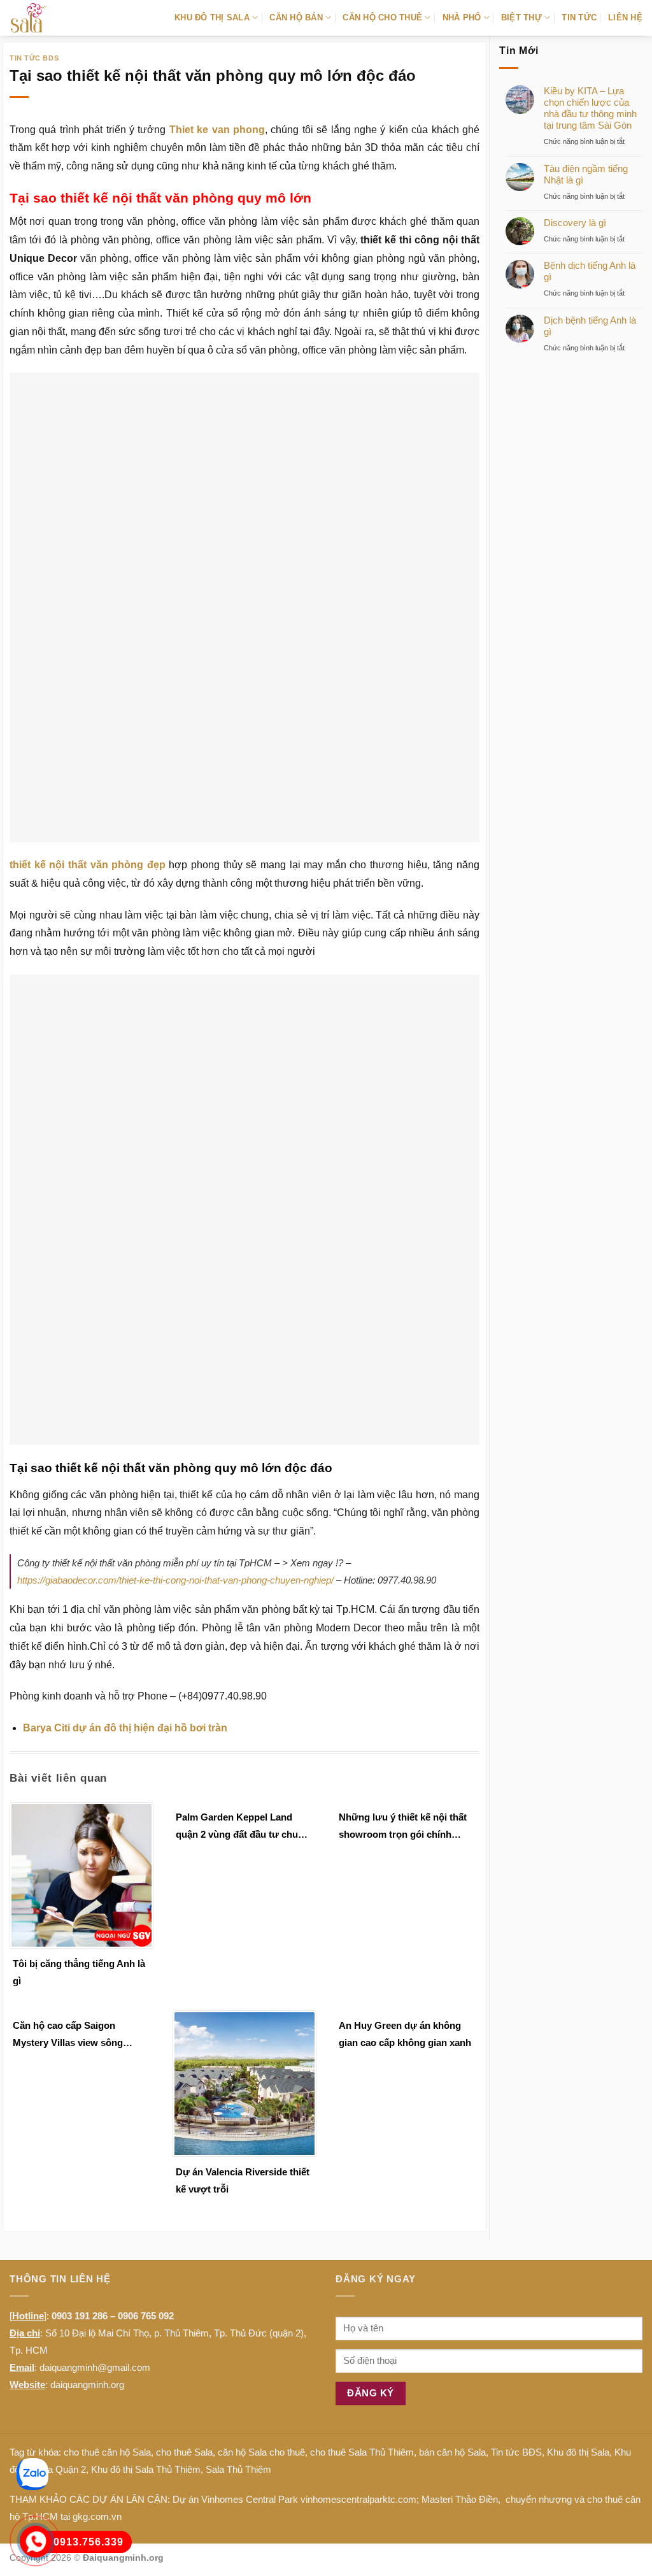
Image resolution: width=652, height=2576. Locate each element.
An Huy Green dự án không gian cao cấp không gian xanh (405, 1875)
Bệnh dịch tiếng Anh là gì (590, 271)
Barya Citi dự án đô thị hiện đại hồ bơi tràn (125, 1569)
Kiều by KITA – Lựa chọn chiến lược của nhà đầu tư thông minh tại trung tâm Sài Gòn (590, 108)
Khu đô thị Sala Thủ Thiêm (146, 2311)
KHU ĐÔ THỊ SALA (212, 18)
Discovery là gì (575, 223)
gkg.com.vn (97, 2358)
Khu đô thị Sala (578, 2294)
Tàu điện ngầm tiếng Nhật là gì (586, 174)
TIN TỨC (579, 18)
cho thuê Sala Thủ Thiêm (362, 2294)
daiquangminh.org (87, 2227)
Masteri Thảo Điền (460, 2341)
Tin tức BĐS (516, 2294)
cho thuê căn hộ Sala (107, 2294)
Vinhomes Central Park (250, 2341)
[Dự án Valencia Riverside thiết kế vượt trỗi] (244, 1925)
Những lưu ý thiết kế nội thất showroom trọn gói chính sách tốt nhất (403, 1669)
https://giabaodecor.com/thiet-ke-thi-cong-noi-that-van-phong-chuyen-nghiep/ (175, 1421)
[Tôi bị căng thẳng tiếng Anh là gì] (81, 1716)
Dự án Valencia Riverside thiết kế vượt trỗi (243, 2022)
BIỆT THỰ (521, 18)
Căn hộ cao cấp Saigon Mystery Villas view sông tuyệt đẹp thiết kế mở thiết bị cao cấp (76, 1877)
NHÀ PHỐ (462, 18)
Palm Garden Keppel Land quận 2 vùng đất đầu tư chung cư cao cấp (243, 1669)
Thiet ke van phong (217, 130)
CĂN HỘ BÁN (296, 18)
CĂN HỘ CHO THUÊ (382, 18)
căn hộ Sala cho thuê (261, 2294)
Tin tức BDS (34, 58)
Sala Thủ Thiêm (238, 2311)
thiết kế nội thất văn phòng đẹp (88, 865)
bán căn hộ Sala (452, 2294)
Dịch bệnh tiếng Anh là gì (590, 326)
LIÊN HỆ (625, 18)
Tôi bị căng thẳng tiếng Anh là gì (79, 1814)
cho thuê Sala (184, 2294)
